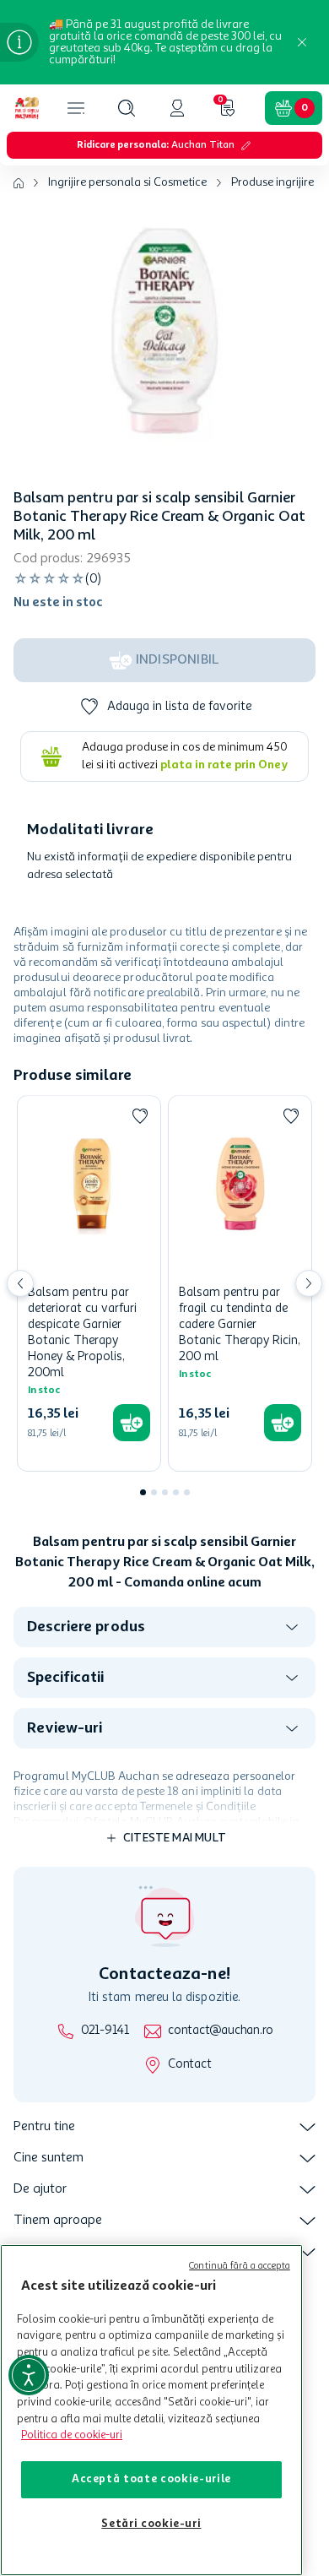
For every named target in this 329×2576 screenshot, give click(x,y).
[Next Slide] (309, 1283)
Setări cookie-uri (151, 2524)
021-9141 (105, 2031)
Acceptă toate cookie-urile (151, 2479)
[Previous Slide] (20, 1283)
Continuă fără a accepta (240, 2267)
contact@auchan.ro (221, 2031)
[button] (127, 108)
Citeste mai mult (175, 1838)
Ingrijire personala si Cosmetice (127, 182)
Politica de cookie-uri (72, 2435)
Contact (189, 2065)
